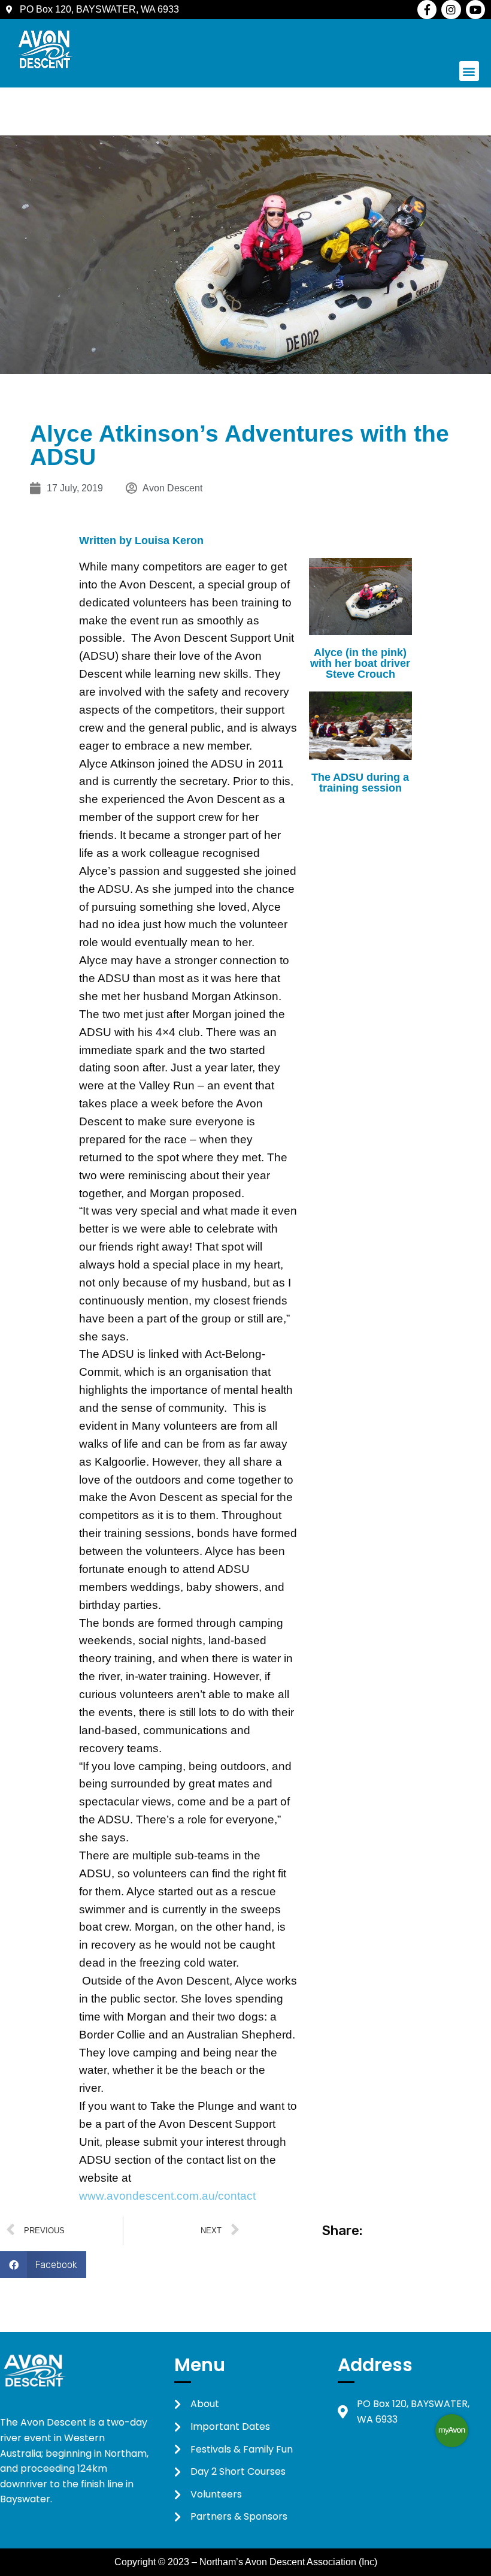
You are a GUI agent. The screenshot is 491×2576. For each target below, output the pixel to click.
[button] (469, 71)
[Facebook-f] (427, 10)
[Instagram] (451, 10)
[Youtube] (475, 10)
